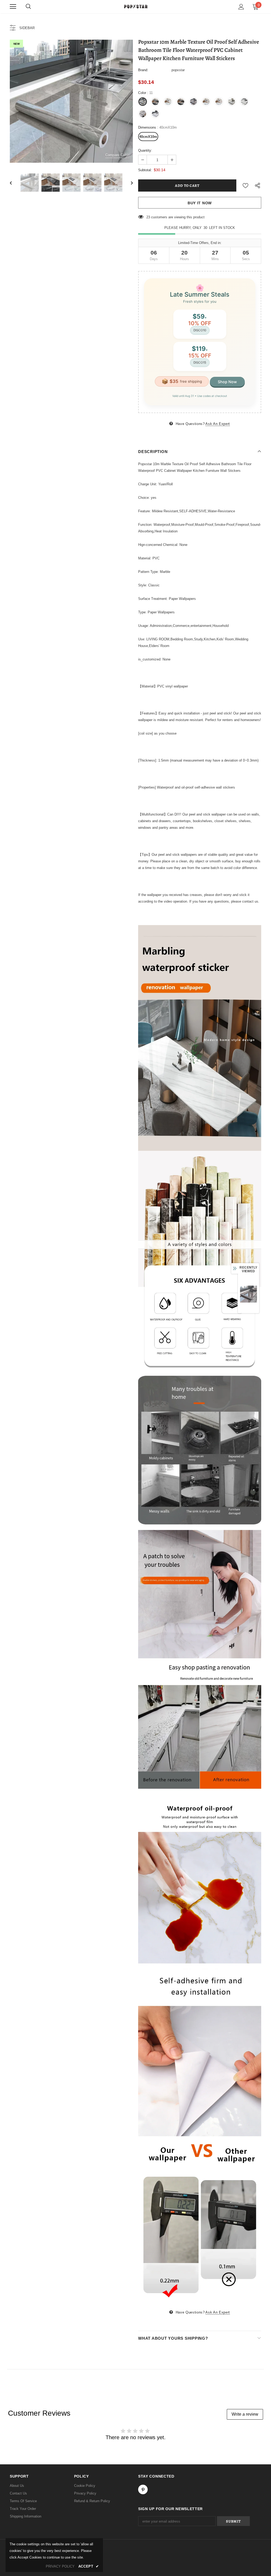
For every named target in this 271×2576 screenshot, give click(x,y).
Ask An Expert (218, 424)
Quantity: (145, 150)
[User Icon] (241, 7)
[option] (71, 101)
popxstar (178, 70)
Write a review (245, 2414)
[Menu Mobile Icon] (13, 7)
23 (148, 217)
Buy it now (200, 203)
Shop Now (227, 382)
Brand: (143, 70)
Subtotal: (145, 170)
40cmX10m (148, 137)
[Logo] (135, 6)
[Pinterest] (143, 2489)
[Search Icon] (28, 7)
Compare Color (117, 155)
